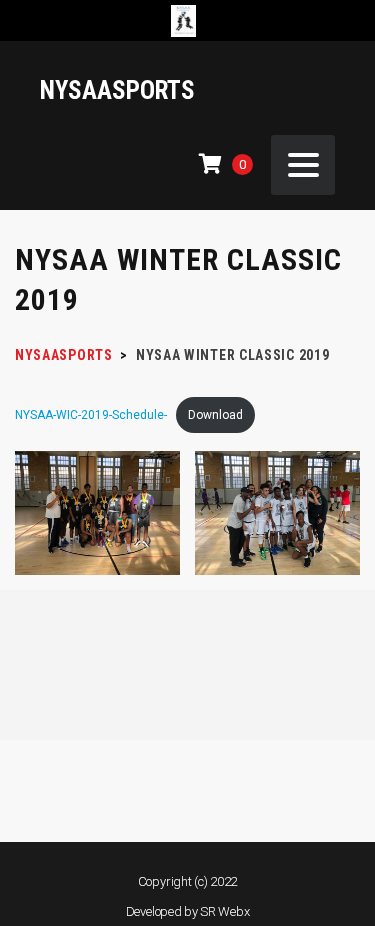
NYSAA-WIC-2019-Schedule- (91, 415)
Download (215, 415)
